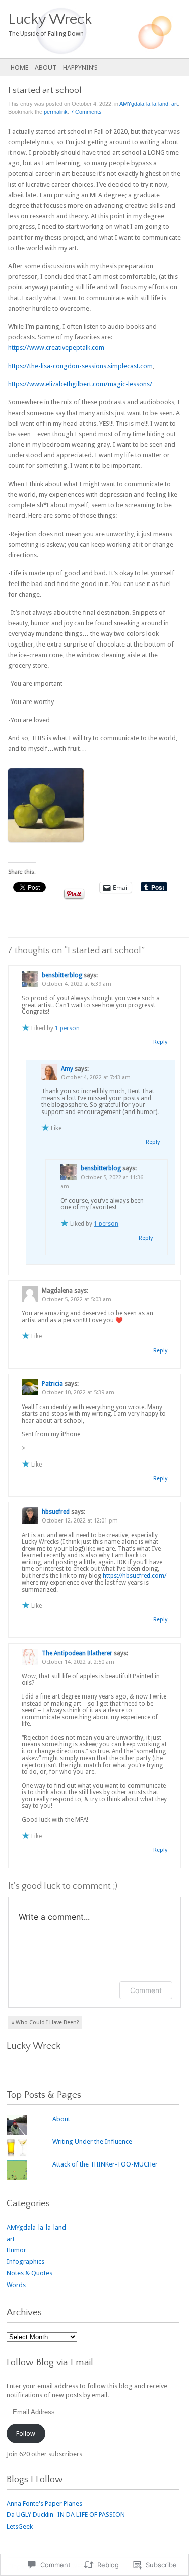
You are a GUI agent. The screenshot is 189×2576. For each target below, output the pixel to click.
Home (19, 67)
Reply (160, 1042)
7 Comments (86, 112)
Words (16, 2285)
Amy (67, 1069)
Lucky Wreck (34, 2046)
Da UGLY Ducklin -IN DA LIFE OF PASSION (66, 2515)
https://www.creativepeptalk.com (56, 348)
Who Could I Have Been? (45, 2023)
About (46, 67)
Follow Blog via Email (50, 2362)
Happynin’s (80, 67)
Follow (26, 2434)
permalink (56, 112)
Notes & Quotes (29, 2273)
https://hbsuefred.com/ (135, 1576)
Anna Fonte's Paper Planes (44, 2504)
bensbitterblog (101, 1168)
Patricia (52, 1384)
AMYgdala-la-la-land (144, 104)
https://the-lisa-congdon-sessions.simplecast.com (80, 366)
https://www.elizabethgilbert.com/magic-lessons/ (80, 384)
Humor (16, 2250)
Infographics (25, 2262)
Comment (146, 1990)
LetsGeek (20, 2526)
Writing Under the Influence (92, 2142)
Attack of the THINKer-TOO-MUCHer (105, 2164)
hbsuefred (56, 1512)
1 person (67, 1028)
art (175, 104)
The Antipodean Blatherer (77, 1653)
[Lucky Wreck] (76, 29)
